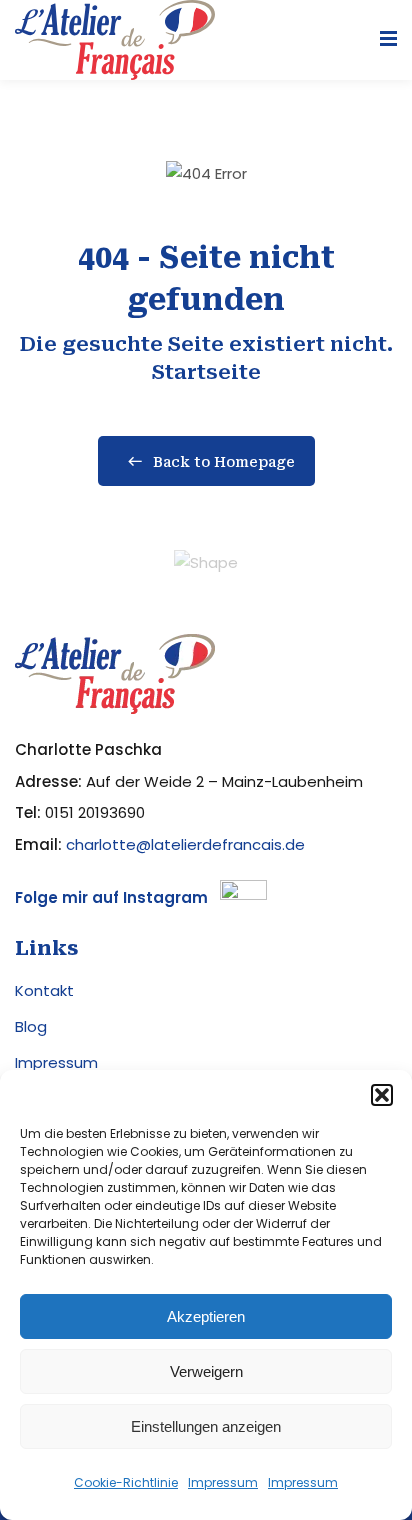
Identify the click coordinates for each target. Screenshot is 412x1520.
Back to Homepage (224, 462)
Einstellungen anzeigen (206, 1426)
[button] (382, 1095)
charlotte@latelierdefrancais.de (185, 844)
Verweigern (206, 1371)
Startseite (206, 372)
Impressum (223, 1482)
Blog (31, 1026)
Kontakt (44, 990)
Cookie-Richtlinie (126, 1482)
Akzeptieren (206, 1316)
